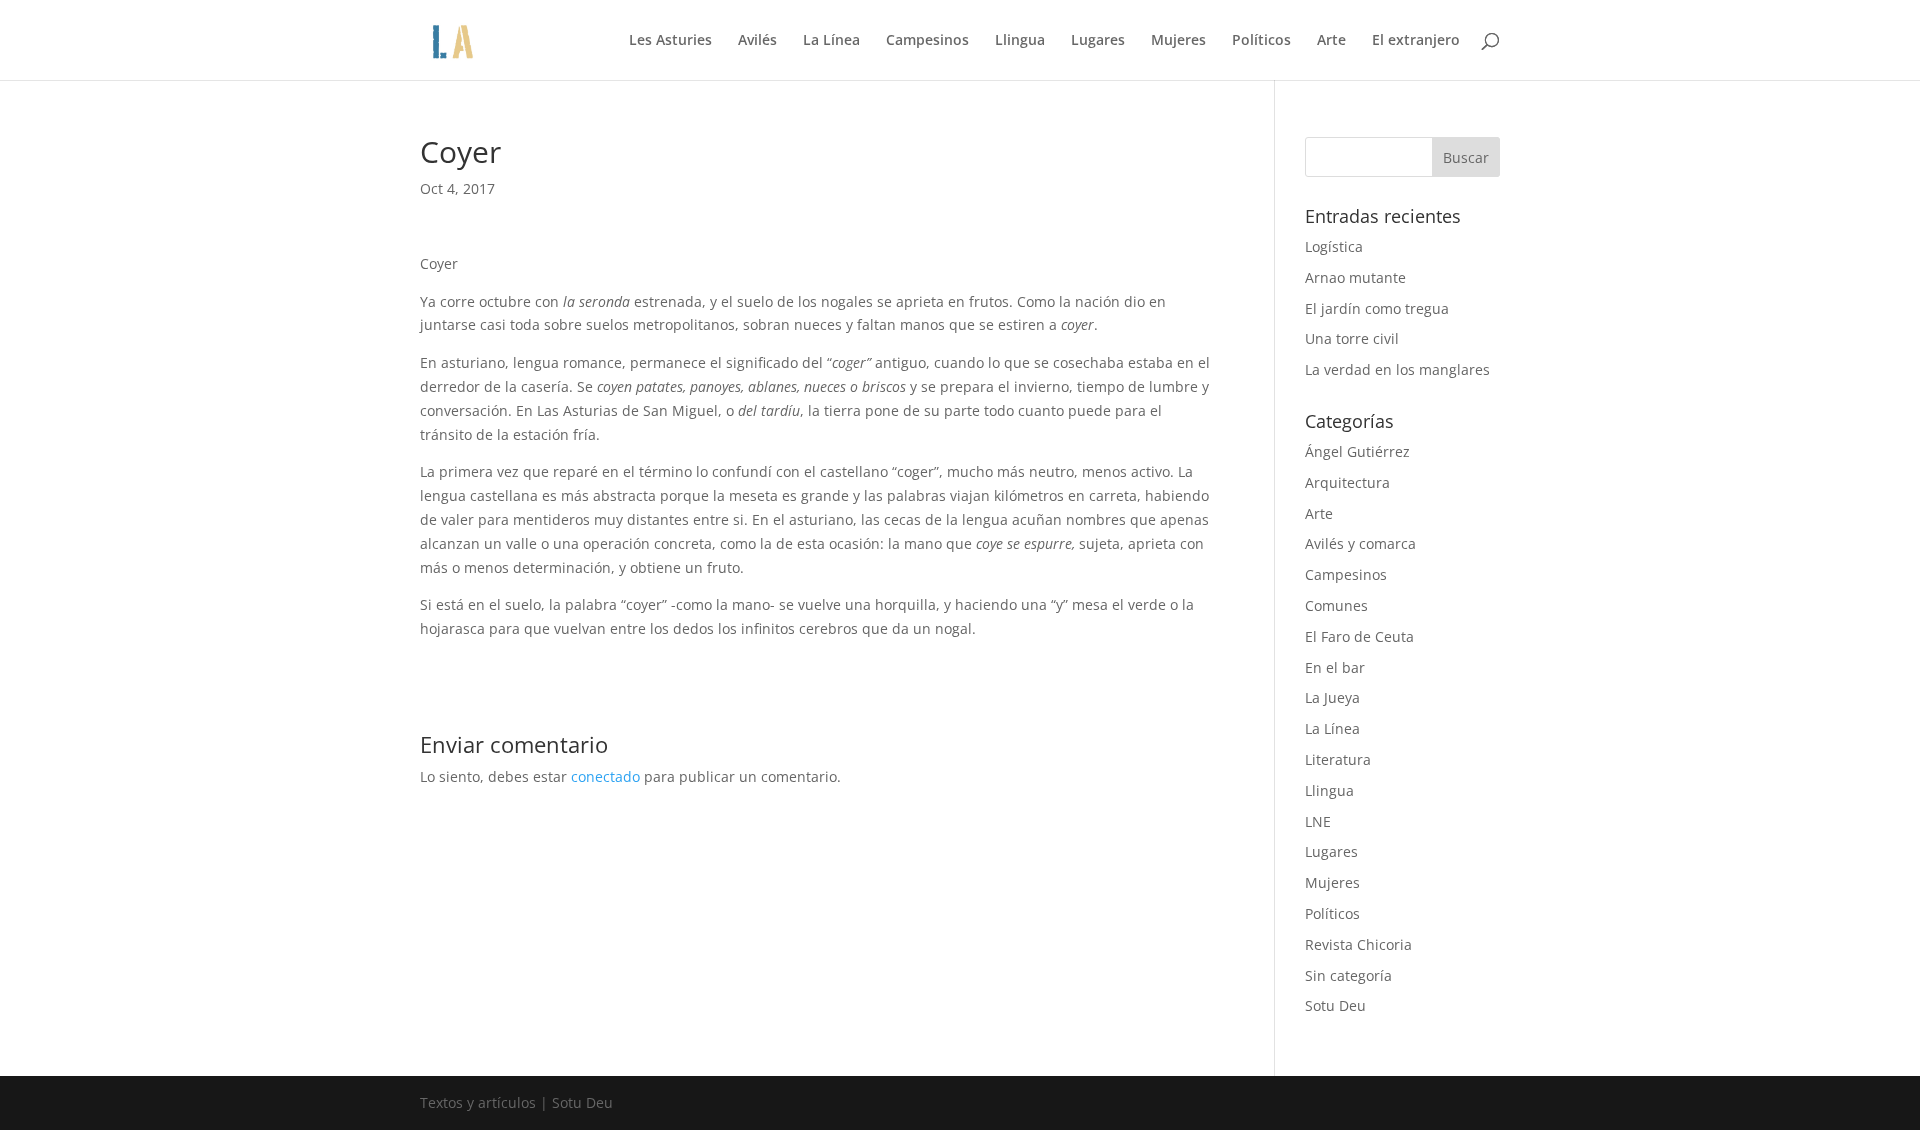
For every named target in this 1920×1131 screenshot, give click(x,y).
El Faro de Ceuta (1359, 636)
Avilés (757, 41)
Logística (1334, 246)
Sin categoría (1348, 975)
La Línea (831, 41)
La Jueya (1332, 697)
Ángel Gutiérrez (1357, 451)
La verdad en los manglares (1397, 369)
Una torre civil (1352, 338)
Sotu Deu (1335, 1005)
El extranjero (1416, 41)
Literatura (1338, 759)
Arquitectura (1347, 482)
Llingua (1020, 41)
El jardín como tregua (1377, 308)
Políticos (1261, 41)
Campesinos (927, 41)
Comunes (1336, 605)
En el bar (1335, 667)
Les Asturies (670, 41)
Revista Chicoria (1358, 944)
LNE (1318, 821)
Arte (1331, 41)
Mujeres (1178, 41)
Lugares (1098, 41)
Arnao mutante (1355, 277)
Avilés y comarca (1360, 543)
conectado (605, 776)
